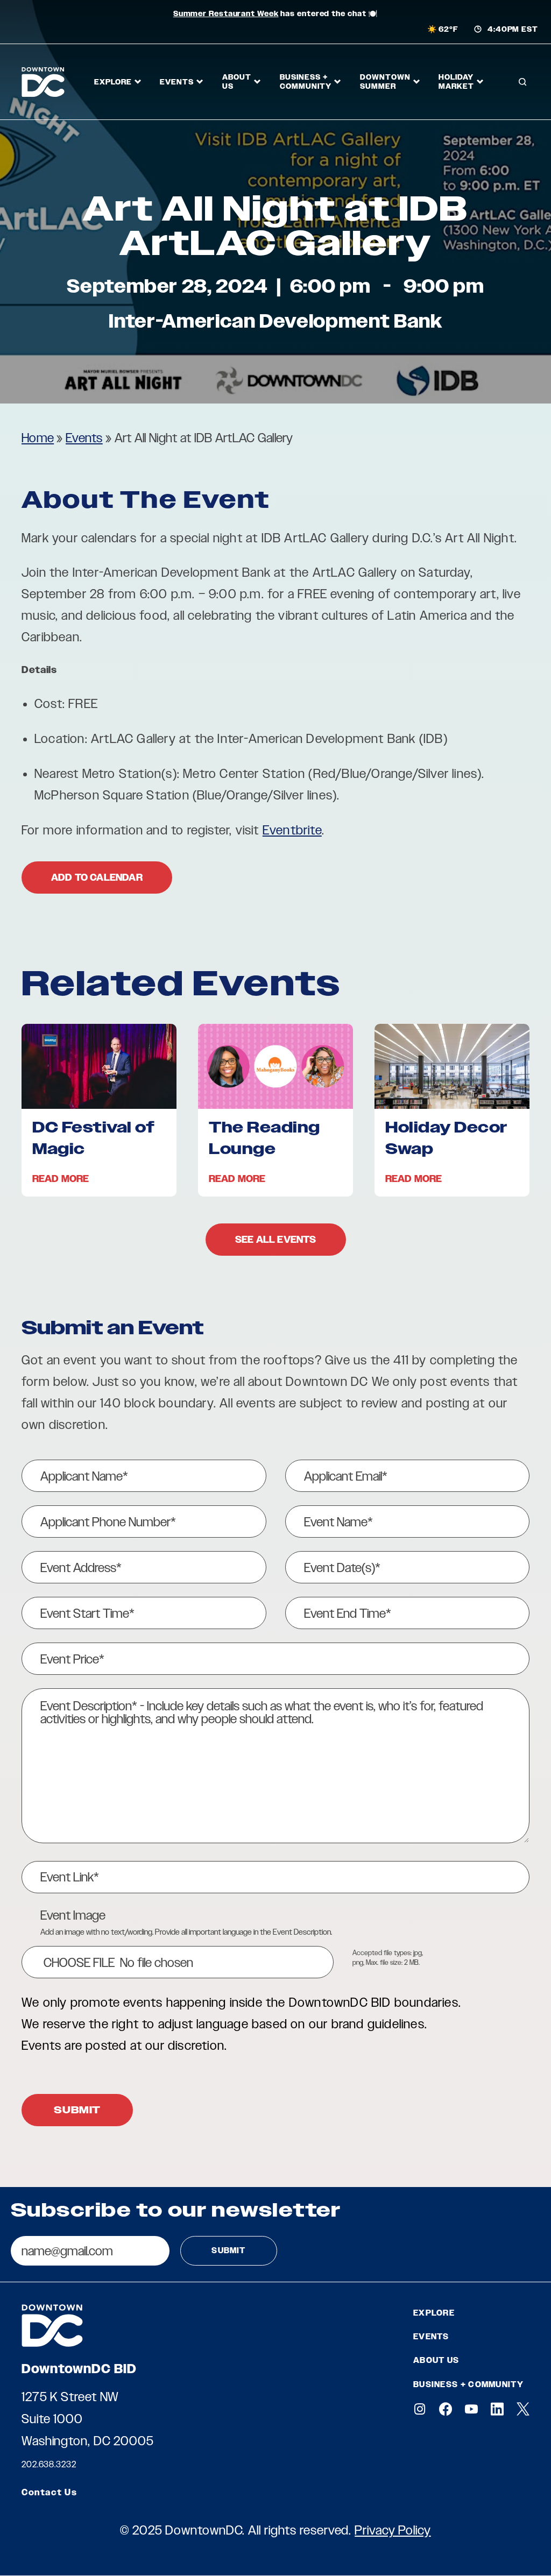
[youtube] (471, 2409)
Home (38, 438)
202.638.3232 (49, 2464)
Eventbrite (292, 830)
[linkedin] (497, 2409)
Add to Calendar (97, 877)
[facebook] (446, 2409)
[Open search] (522, 82)
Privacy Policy (393, 2530)
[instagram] (420, 2409)
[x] (523, 2409)
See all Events (276, 1240)
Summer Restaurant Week (226, 14)
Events (84, 438)
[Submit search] (521, 123)
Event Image (73, 1915)
